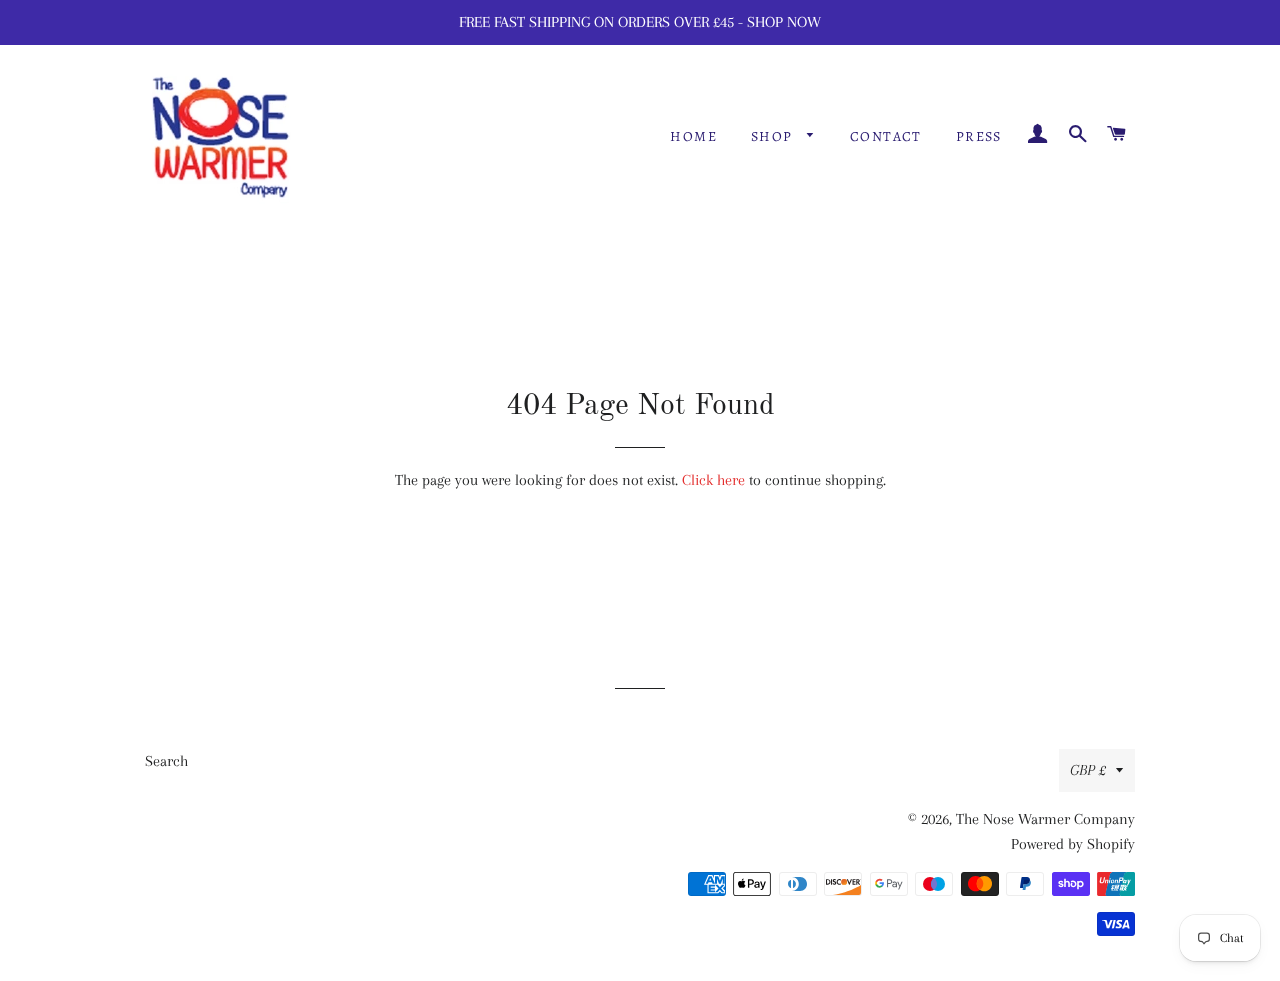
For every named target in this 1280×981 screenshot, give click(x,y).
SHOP (774, 136)
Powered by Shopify (1073, 844)
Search (166, 761)
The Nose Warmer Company (1045, 819)
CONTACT (886, 136)
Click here (713, 480)
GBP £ (1088, 770)
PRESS (979, 136)
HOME (693, 136)
